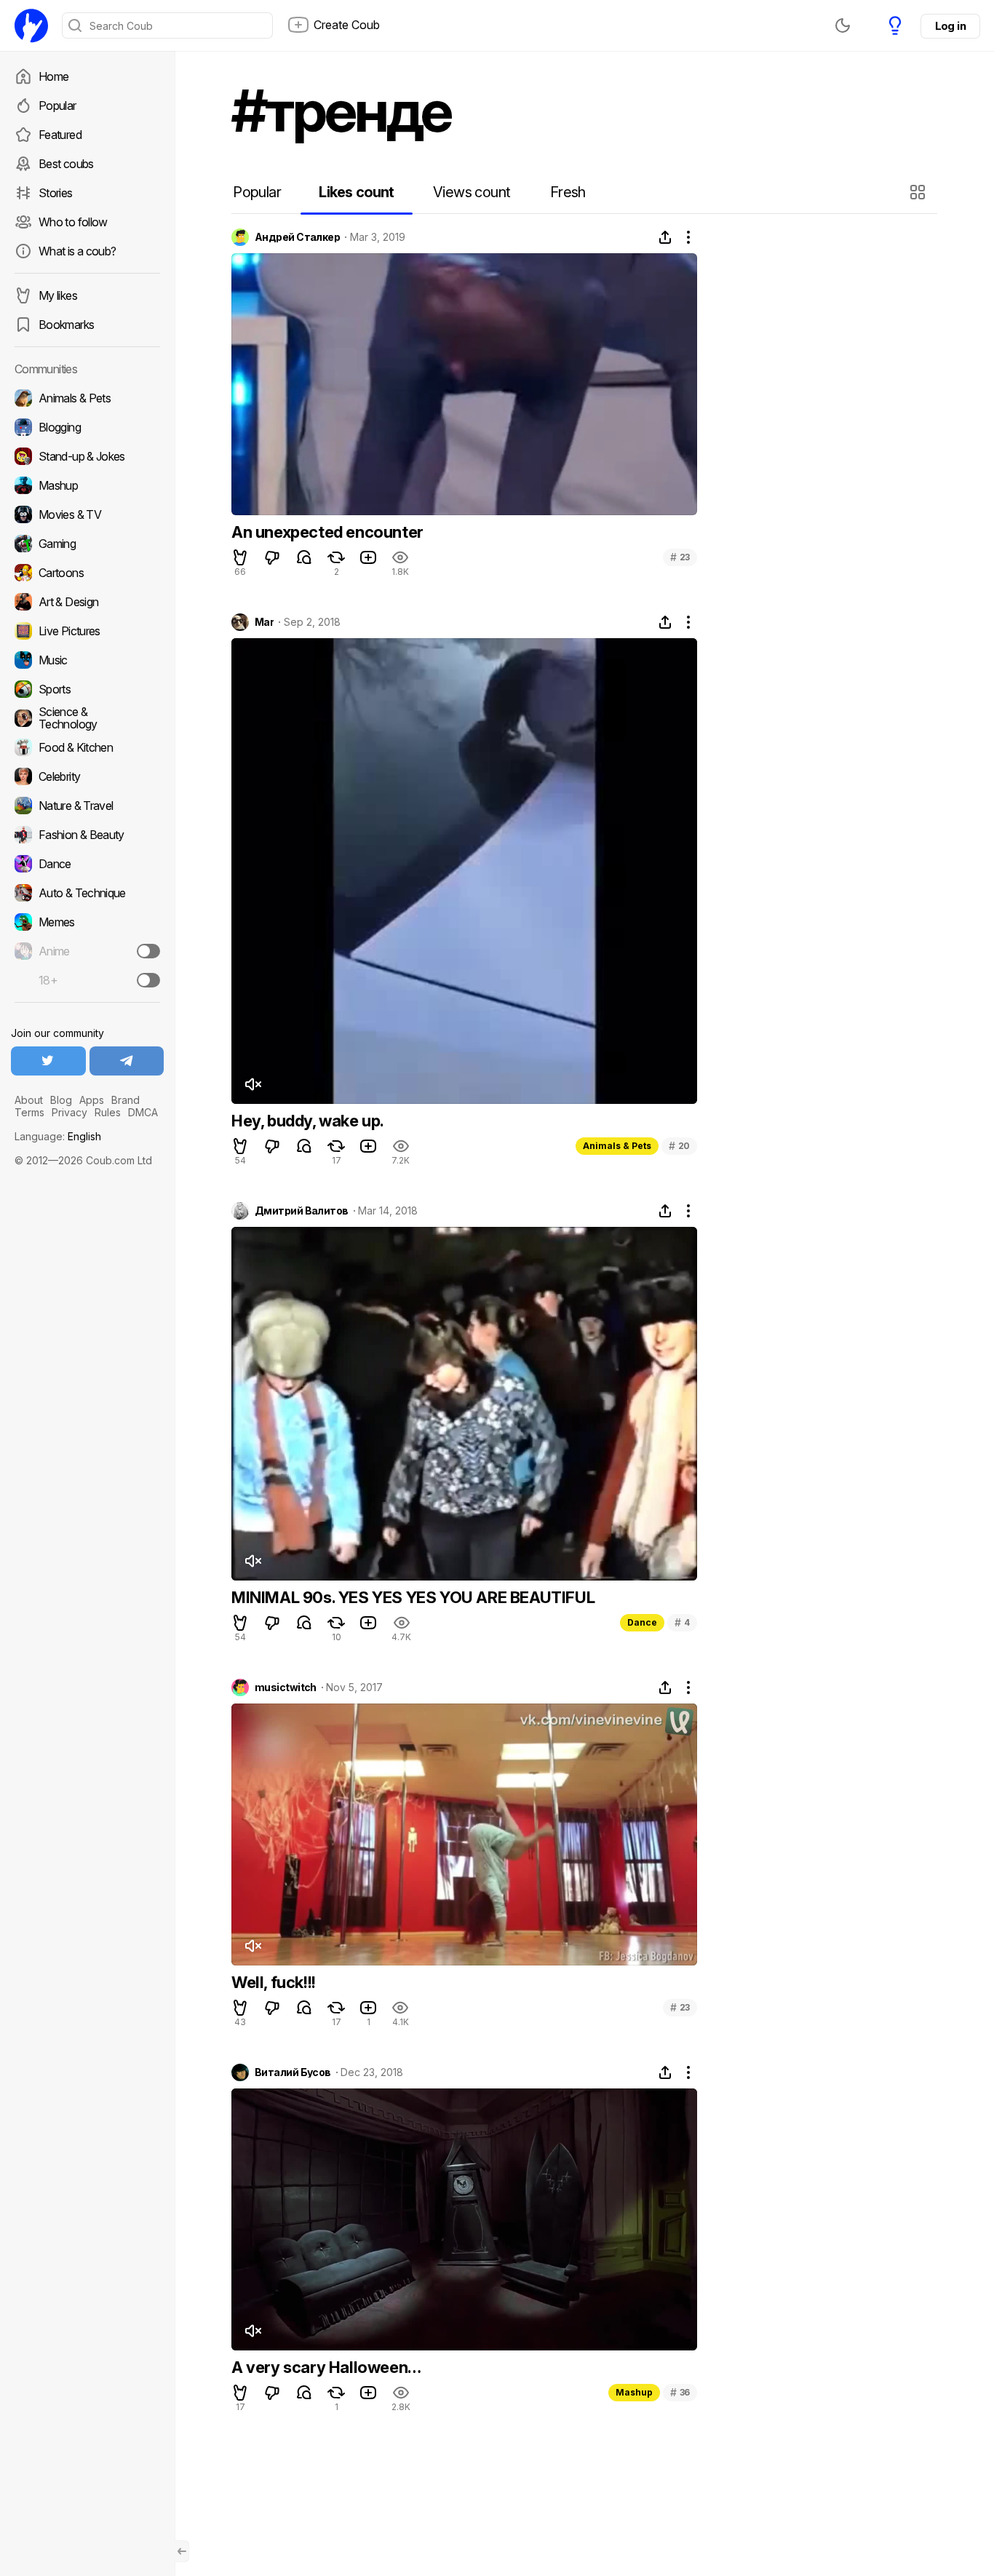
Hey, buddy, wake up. (308, 1121)
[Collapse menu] (182, 2551)
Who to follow (73, 222)
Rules (108, 1112)
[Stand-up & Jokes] (87, 456)
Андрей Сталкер (297, 237)
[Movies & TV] (87, 514)
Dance (642, 1622)
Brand (126, 1100)
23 (680, 557)
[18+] (148, 980)
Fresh (568, 192)
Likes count (356, 192)
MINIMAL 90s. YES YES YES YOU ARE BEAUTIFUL (413, 1597)
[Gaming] (87, 544)
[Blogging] (87, 427)
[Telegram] (127, 1061)
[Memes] (87, 922)
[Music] (87, 660)
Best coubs (66, 164)
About (29, 1100)
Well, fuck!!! (274, 1982)
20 (679, 1146)
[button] (919, 192)
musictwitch (286, 1687)
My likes (58, 295)
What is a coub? (77, 251)
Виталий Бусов (293, 2072)
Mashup (634, 2392)
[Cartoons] (87, 573)
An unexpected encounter (327, 532)
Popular (57, 106)
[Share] (665, 237)
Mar (264, 622)
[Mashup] (87, 485)
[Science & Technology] (87, 718)
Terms (29, 1112)
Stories (56, 193)
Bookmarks (66, 325)
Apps (92, 1100)
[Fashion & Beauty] (87, 835)
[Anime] (87, 951)
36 (680, 2392)
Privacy (69, 1112)
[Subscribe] (148, 951)
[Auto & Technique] (87, 893)
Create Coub (347, 25)
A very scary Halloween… (326, 2367)
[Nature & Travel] (87, 806)
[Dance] (87, 864)
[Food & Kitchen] (87, 747)
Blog (61, 1100)
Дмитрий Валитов (302, 1211)
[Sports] (87, 689)
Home (53, 76)
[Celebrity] (87, 776)
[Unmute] (253, 1084)
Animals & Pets (617, 1146)
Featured (60, 135)
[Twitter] (48, 1061)
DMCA (143, 1112)
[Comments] (304, 557)
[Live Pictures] (87, 631)
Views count (472, 192)
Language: (58, 1136)
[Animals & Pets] (87, 398)
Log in (950, 26)
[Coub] (31, 25)
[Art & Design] (87, 602)
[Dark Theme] (843, 25)
